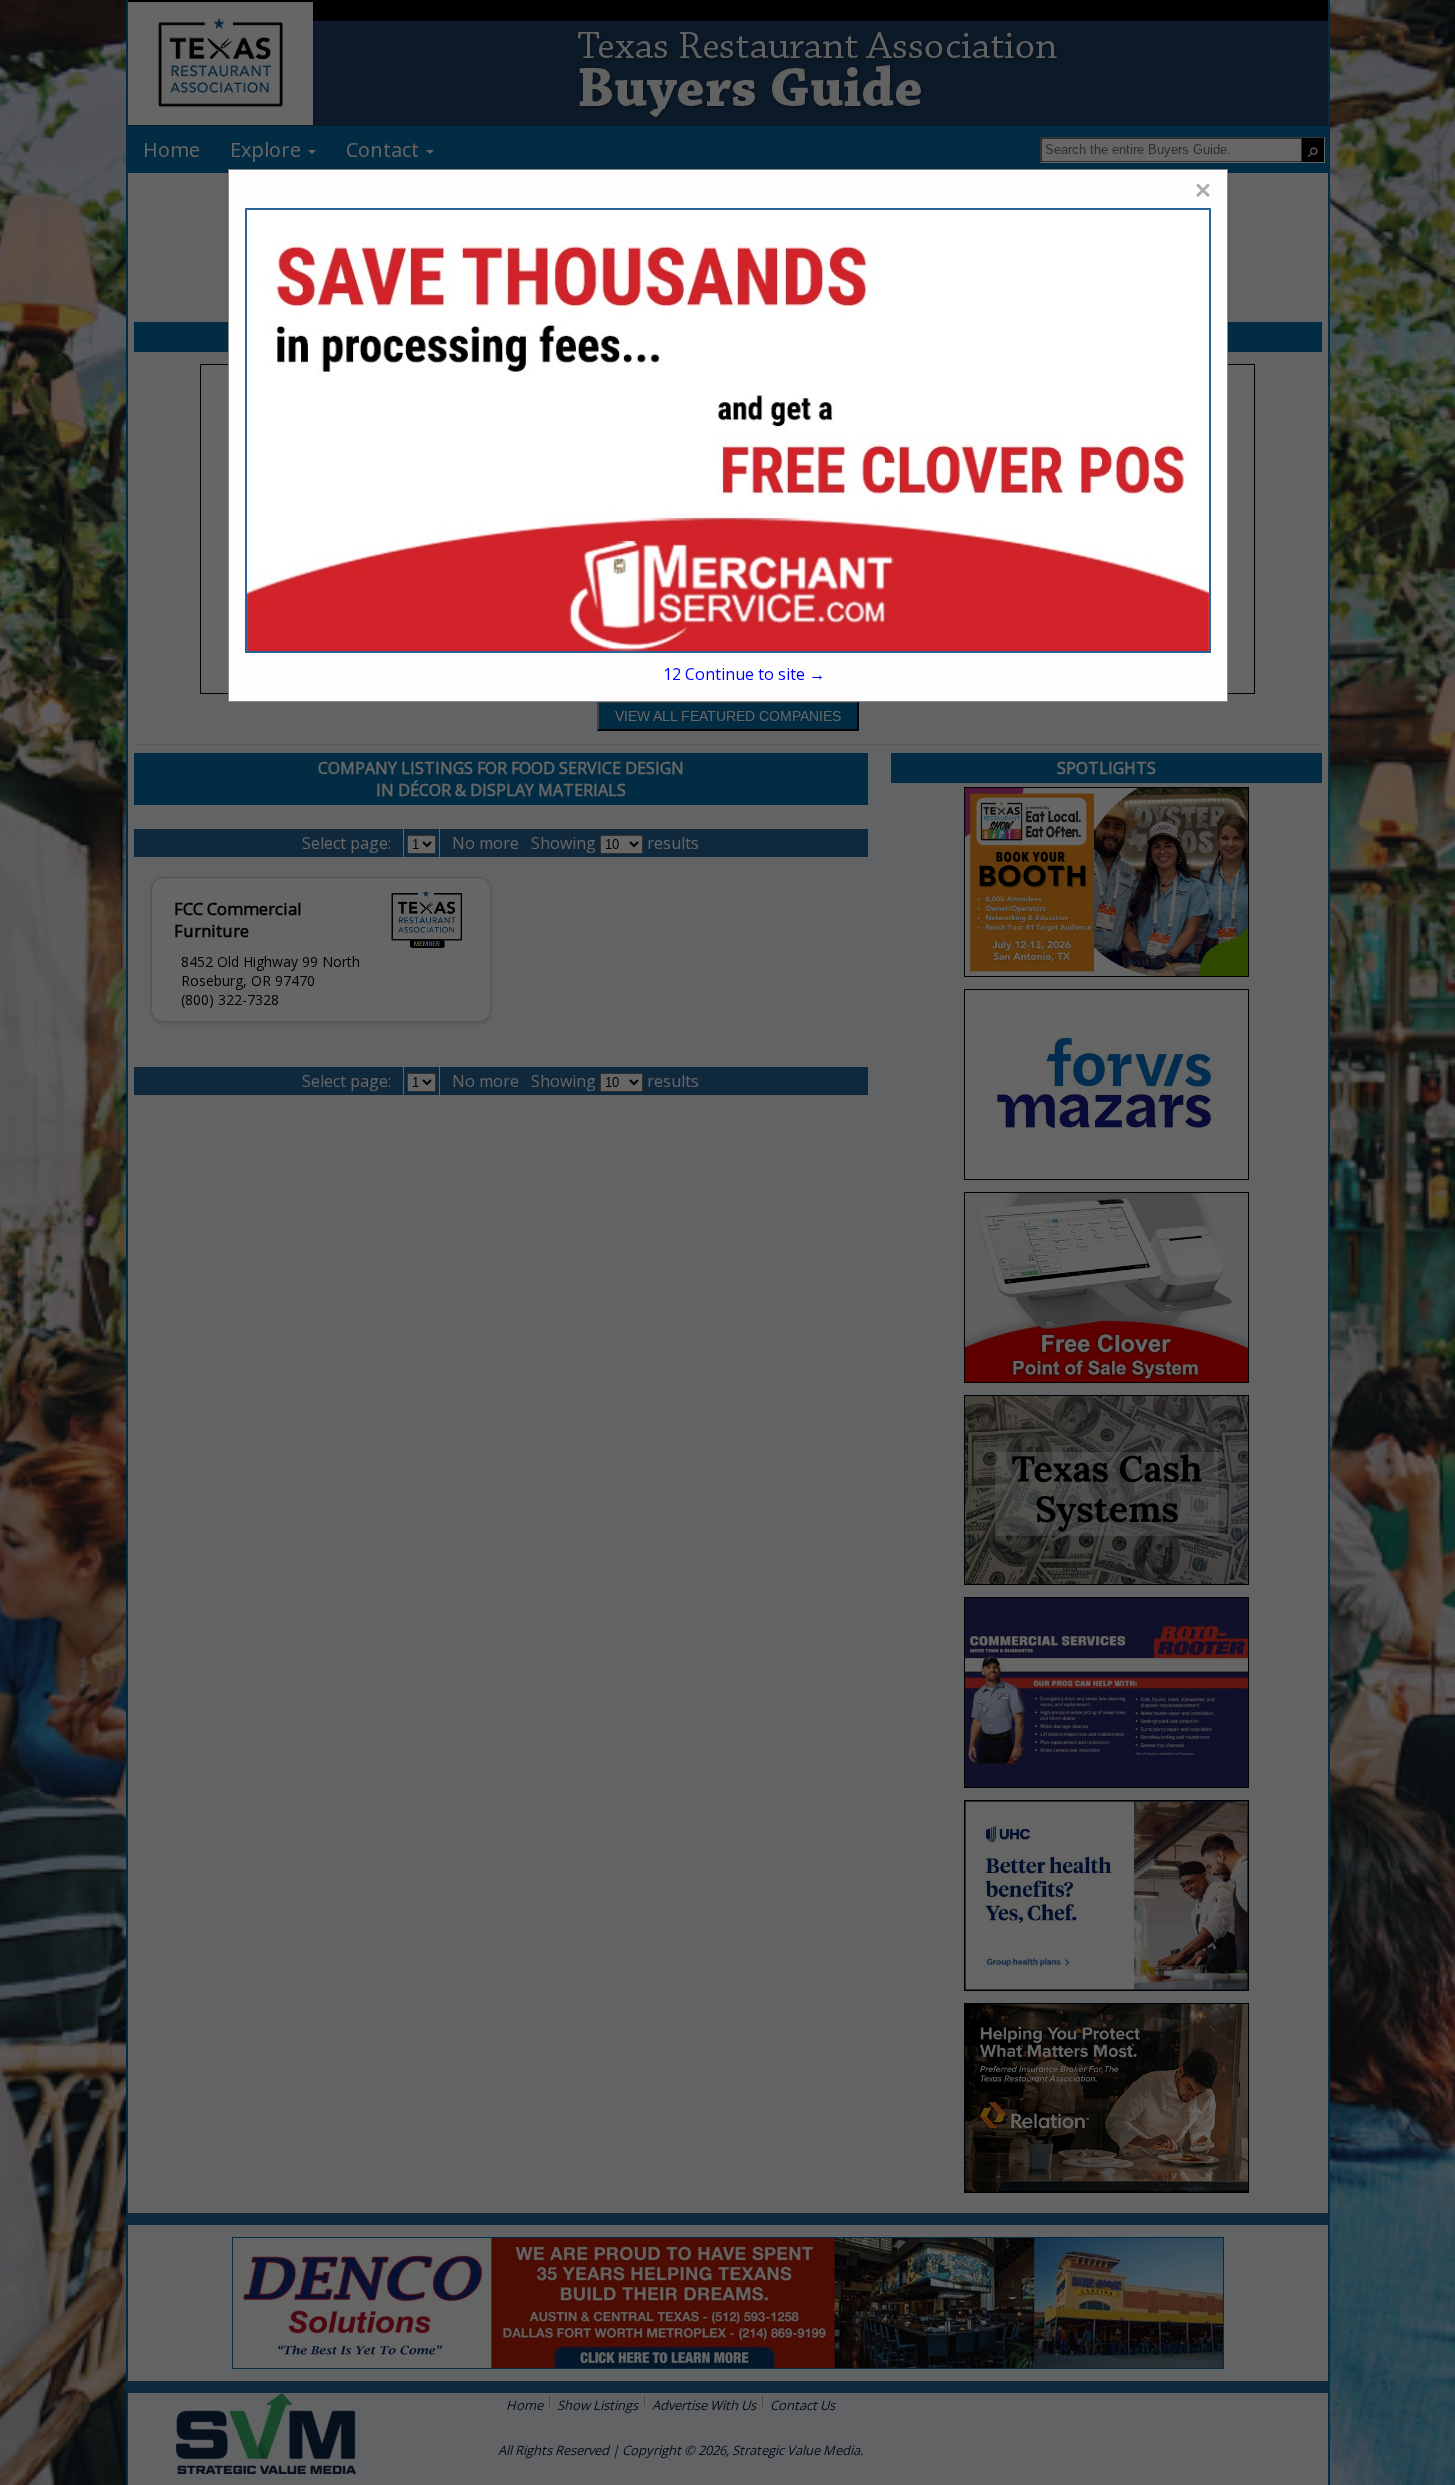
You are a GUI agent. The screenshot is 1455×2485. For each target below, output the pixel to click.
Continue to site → (744, 674)
